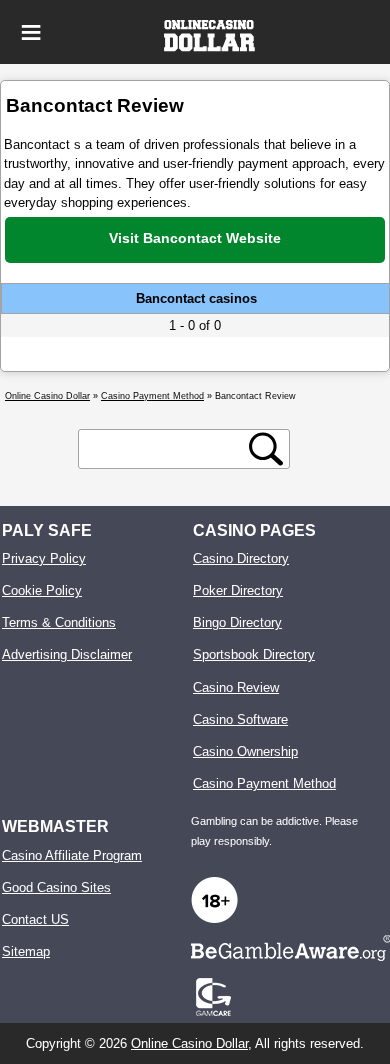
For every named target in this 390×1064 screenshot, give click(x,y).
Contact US (35, 919)
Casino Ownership (245, 751)
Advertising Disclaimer (67, 654)
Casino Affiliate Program (72, 855)
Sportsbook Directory (254, 654)
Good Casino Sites (56, 887)
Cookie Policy (42, 590)
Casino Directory (241, 558)
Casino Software (240, 719)
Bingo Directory (237, 622)
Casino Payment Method (264, 783)
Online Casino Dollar (189, 1043)
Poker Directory (238, 590)
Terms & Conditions (59, 622)
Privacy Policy (44, 558)
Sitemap (26, 951)
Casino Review (236, 687)
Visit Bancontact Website (195, 238)
